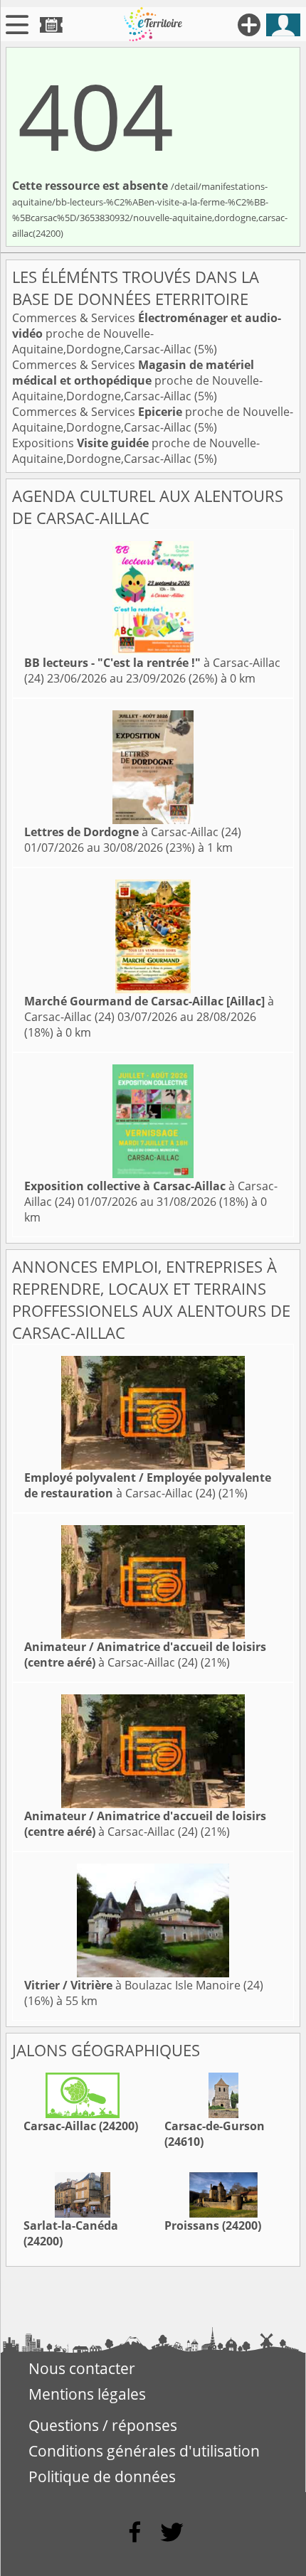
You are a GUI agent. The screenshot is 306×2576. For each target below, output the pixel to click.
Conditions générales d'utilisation (144, 2451)
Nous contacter (82, 2368)
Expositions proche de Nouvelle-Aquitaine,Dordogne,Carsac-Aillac (136, 451)
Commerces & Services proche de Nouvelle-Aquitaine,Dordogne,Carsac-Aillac (147, 333)
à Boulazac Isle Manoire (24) (144, 1985)
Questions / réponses (103, 2425)
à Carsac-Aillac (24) (133, 832)
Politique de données (102, 2476)
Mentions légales (87, 2394)
